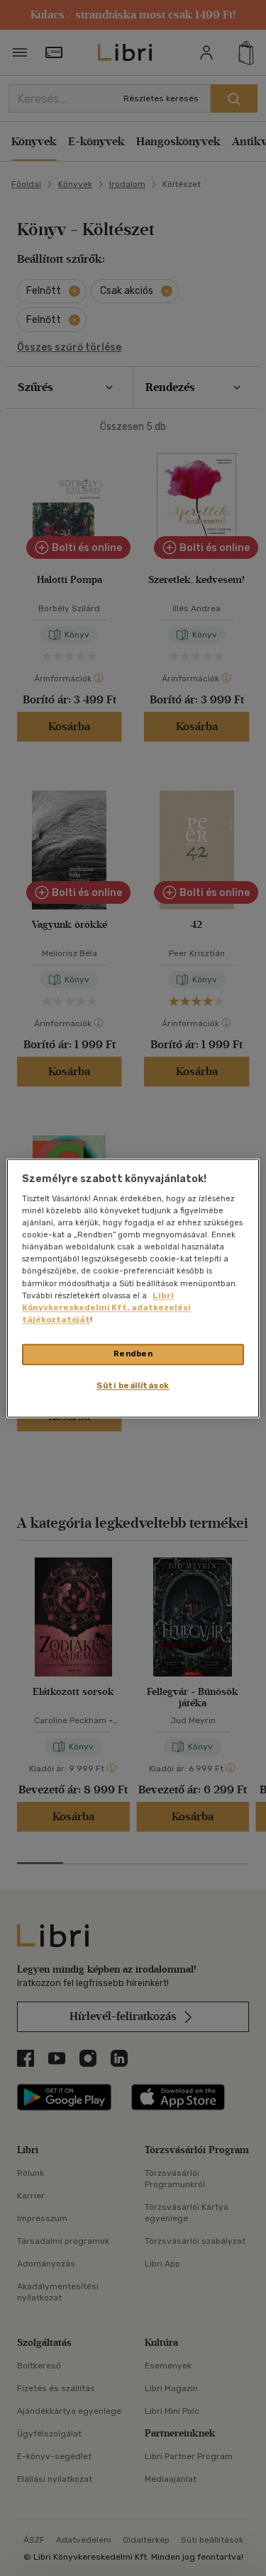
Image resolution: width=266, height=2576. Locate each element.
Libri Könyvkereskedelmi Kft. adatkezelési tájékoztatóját (106, 1307)
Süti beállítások (133, 1385)
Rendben (133, 1354)
